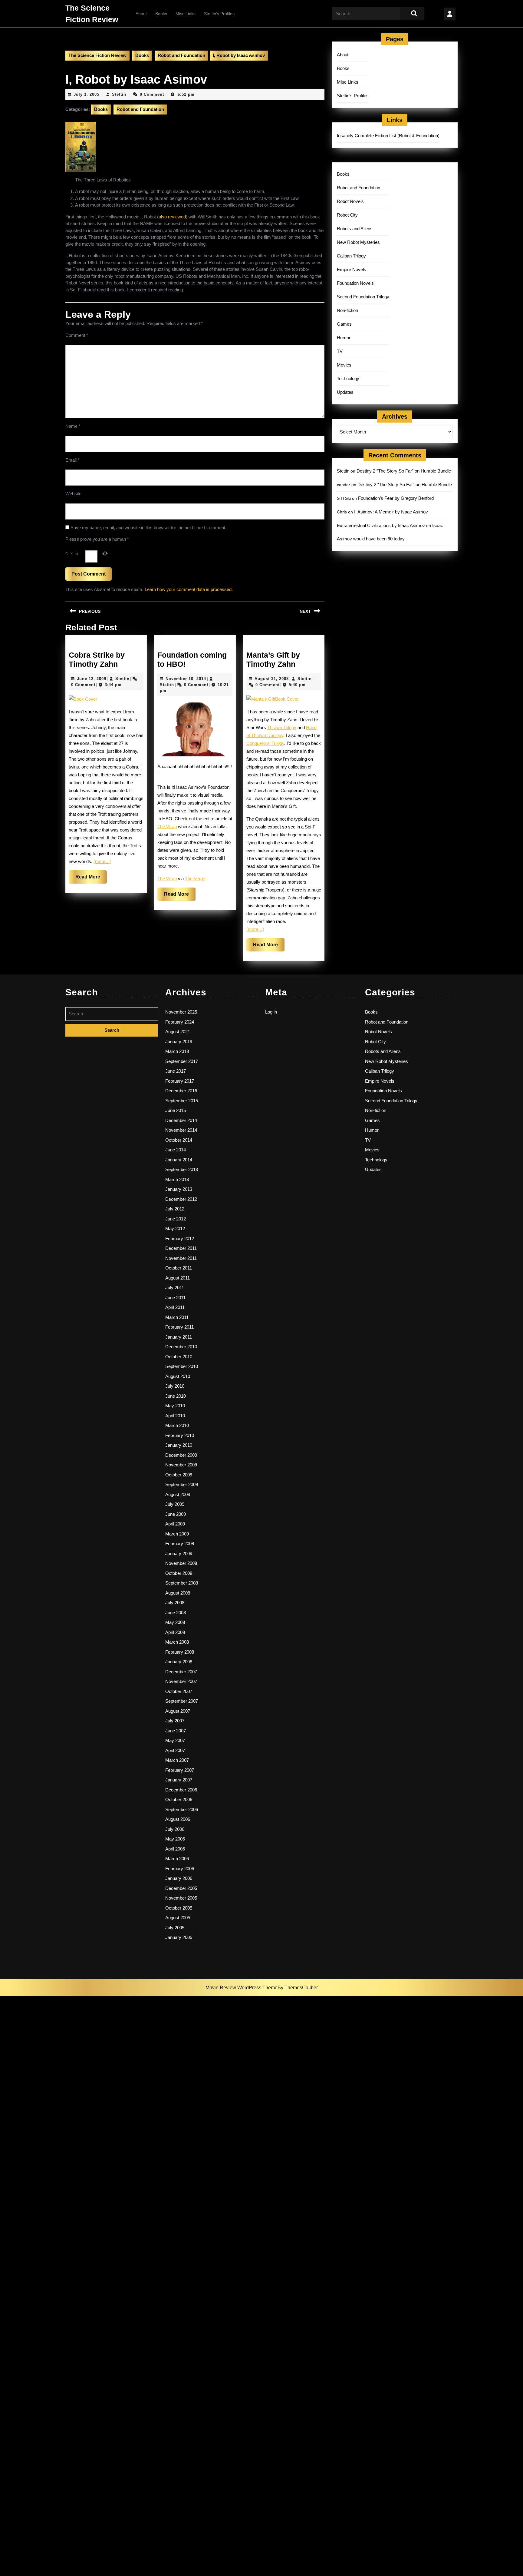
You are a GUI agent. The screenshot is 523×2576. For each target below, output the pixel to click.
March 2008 (177, 1642)
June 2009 (176, 1514)
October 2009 (179, 1475)
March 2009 (177, 1534)
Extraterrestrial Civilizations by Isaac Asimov (381, 525)
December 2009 (181, 1455)
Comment (77, 335)
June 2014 (176, 1150)
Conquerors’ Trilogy (265, 743)
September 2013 (182, 1169)
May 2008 (175, 1622)
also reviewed (172, 217)
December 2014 (181, 1120)
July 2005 (175, 1928)
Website (73, 494)
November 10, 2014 (186, 679)
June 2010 (176, 1396)
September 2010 (182, 1366)
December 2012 (181, 1199)
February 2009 (180, 1544)
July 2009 (175, 1504)
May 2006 (175, 1839)
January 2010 (179, 1445)
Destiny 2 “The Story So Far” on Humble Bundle (404, 471)
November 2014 (181, 1130)
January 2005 (179, 1937)
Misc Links (186, 14)
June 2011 (175, 1298)
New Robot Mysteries (358, 242)
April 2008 (175, 1632)
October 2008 (179, 1573)
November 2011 (181, 1258)
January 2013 (179, 1189)
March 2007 (177, 1760)
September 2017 (182, 1061)
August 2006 (178, 1819)
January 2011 (179, 1337)
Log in (271, 1012)
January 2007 (179, 1780)
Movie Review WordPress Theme (242, 1988)
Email (72, 460)
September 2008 (182, 1583)
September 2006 (182, 1809)
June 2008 (176, 1613)
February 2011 (179, 1327)
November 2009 (181, 1465)
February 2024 (180, 1022)
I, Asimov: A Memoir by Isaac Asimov (391, 512)
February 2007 (180, 1770)
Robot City (347, 215)
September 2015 (182, 1101)
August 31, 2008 (272, 679)
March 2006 (177, 1859)
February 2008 (180, 1652)
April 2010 (175, 1416)
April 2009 (175, 1524)
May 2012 (175, 1228)
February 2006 (180, 1869)
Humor (344, 338)
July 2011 (175, 1288)
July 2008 (175, 1603)
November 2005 (181, 1898)
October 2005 (179, 1908)
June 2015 (176, 1110)
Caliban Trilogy (351, 256)
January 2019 (179, 1042)
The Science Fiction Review (97, 55)
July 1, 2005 (86, 94)
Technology (348, 378)
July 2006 (175, 1829)
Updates (345, 392)
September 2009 (182, 1484)
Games (344, 324)
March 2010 (177, 1425)
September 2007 (182, 1701)
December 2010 (181, 1347)
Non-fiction (347, 310)
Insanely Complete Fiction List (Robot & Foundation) (388, 136)
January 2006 (179, 1878)
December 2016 (181, 1091)
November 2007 (181, 1681)
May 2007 (175, 1740)
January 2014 (179, 1160)
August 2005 (178, 1918)
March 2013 (177, 1179)
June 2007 (176, 1731)
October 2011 (179, 1268)
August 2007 (178, 1711)
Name (73, 426)
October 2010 (179, 1357)
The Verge (195, 879)
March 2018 (177, 1051)
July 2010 (175, 1386)
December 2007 (181, 1672)
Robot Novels (350, 201)
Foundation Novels (355, 283)
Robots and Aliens (355, 229)
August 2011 (178, 1278)
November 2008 (181, 1563)
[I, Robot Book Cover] (81, 146)
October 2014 (179, 1140)
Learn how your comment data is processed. (189, 589)
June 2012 (176, 1219)
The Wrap (167, 827)
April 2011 (175, 1307)
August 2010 (178, 1376)
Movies (344, 365)
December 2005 (181, 1888)
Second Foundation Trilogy (363, 297)
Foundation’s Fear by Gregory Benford (396, 498)
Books (161, 14)
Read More (91, 879)
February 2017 (180, 1081)
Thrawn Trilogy (282, 727)
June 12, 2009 (92, 679)
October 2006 (179, 1799)
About (141, 14)
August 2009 (178, 1494)
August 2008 (178, 1593)
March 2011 (177, 1317)
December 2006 (181, 1790)
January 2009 (179, 1554)
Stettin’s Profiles (219, 14)
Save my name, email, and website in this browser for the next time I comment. (148, 528)
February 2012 (180, 1238)
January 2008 (179, 1662)
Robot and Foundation (181, 55)
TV (340, 351)
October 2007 (179, 1691)
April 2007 (175, 1750)
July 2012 (175, 1209)
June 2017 (176, 1071)
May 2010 (175, 1406)
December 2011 (181, 1248)
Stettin (119, 94)
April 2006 (175, 1849)
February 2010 (180, 1435)
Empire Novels (352, 269)
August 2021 (178, 1032)
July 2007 (175, 1721)
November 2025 (181, 1012)
